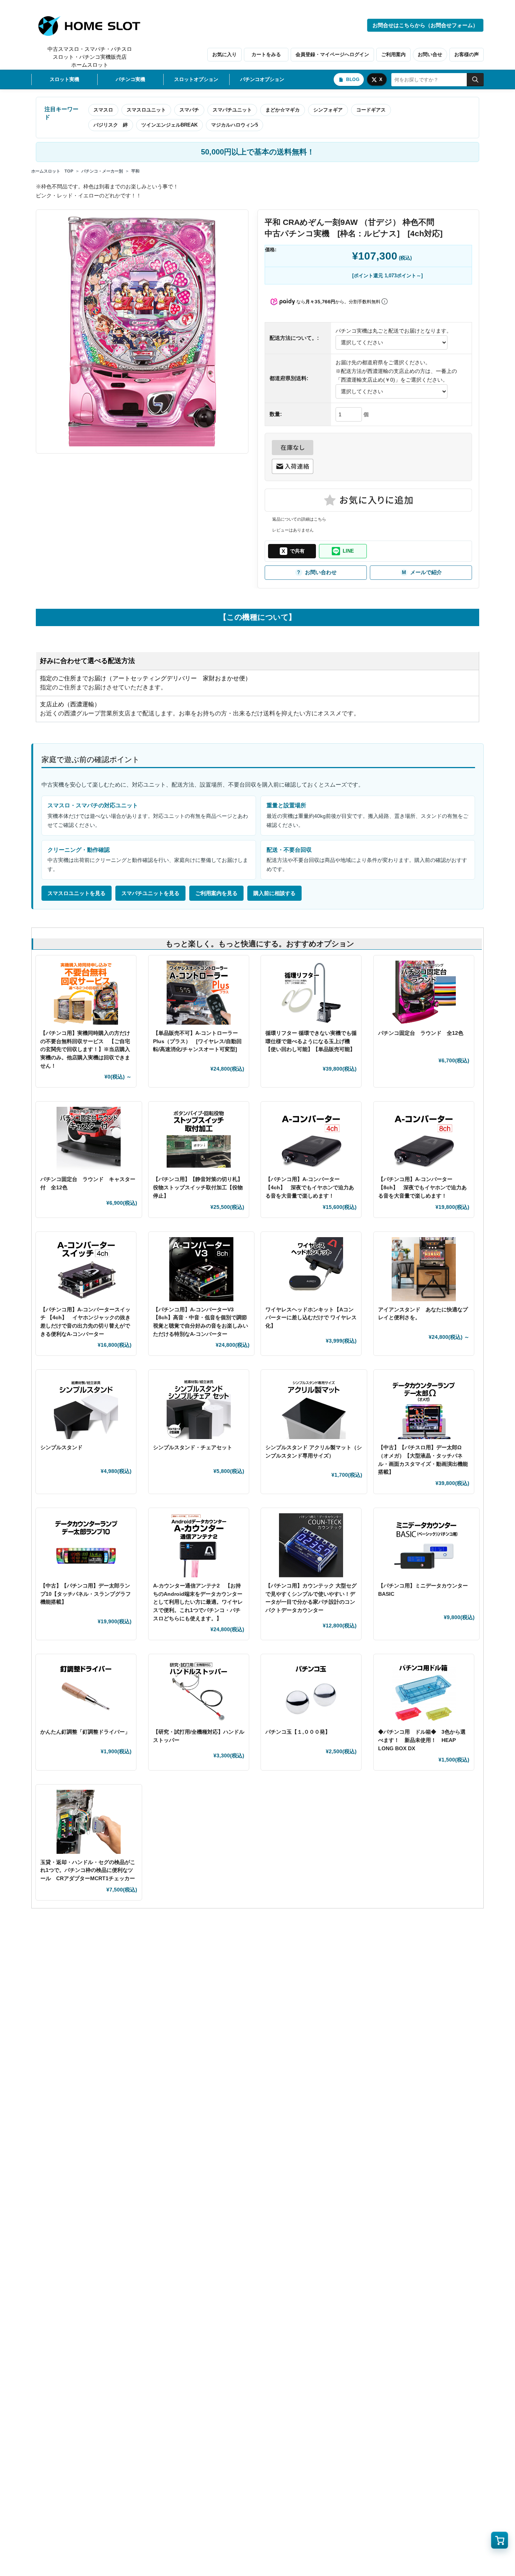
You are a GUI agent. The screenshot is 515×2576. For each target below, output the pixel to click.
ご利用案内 (393, 54)
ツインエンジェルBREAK (169, 125)
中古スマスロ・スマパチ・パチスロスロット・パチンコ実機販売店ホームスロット (90, 57)
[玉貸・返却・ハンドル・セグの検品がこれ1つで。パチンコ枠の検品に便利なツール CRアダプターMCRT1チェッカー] (89, 1822)
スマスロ (103, 110)
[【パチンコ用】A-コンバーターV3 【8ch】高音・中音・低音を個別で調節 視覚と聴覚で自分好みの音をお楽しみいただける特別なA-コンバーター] (202, 1269)
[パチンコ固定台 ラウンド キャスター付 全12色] (89, 1139)
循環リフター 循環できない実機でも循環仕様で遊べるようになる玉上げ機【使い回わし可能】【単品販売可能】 (311, 1041)
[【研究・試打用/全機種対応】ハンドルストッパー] (199, 1691)
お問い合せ (430, 54)
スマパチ (189, 110)
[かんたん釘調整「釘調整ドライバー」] (86, 1691)
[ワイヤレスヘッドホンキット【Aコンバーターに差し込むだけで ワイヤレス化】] (311, 1269)
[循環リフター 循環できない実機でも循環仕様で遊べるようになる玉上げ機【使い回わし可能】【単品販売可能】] (311, 993)
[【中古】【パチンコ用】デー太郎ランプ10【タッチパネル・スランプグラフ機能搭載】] (86, 1545)
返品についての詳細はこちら (299, 519)
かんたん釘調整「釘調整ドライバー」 (85, 1732)
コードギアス (371, 110)
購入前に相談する (274, 893)
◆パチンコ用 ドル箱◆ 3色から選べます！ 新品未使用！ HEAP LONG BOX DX (422, 1740)
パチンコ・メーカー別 (102, 171)
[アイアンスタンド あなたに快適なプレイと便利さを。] (424, 1269)
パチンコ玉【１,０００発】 (298, 1732)
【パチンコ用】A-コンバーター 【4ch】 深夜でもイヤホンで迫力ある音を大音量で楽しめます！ (310, 1187)
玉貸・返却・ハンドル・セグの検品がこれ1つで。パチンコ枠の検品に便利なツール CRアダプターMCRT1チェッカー (88, 1870)
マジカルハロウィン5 (235, 125)
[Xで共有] (292, 551)
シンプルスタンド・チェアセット (195, 1447)
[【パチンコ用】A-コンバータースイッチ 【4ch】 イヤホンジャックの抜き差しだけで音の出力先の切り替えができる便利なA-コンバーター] (86, 1269)
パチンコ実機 (130, 79)
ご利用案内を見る (216, 893)
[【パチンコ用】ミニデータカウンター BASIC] (427, 1545)
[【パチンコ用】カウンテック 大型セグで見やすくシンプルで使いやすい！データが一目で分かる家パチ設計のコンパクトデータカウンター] (311, 1545)
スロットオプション (196, 79)
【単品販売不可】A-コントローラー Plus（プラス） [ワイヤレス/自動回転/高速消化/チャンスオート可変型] (197, 1041)
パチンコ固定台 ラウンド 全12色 (421, 1033)
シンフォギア (328, 110)
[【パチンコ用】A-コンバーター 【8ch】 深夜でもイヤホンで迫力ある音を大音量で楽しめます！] (424, 1139)
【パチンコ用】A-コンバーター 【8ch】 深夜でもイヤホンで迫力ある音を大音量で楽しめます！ (422, 1187)
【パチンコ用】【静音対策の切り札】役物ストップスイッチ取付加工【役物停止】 (198, 1187)
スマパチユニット (232, 110)
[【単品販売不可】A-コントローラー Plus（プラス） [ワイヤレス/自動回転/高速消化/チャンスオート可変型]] (199, 993)
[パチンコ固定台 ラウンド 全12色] (424, 993)
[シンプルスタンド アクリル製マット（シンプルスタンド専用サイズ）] (314, 1407)
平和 (135, 171)
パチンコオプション (262, 79)
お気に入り (225, 54)
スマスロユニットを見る (77, 893)
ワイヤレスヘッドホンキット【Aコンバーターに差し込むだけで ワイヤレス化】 (311, 1318)
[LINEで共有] (343, 551)
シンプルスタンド (64, 1447)
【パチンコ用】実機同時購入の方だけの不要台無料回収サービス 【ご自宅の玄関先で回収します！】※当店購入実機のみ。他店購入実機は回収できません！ (85, 1049)
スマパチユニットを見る (150, 893)
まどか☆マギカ (283, 110)
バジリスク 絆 (111, 125)
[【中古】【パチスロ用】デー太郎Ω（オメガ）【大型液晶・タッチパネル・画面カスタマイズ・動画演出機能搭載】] (424, 1407)
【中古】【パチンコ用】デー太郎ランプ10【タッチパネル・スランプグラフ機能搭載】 (86, 1594)
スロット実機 (64, 79)
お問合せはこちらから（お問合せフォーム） (425, 25)
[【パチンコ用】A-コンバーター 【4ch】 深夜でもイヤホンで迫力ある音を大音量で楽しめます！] (311, 1139)
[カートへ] (500, 2540)
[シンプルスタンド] (86, 1407)
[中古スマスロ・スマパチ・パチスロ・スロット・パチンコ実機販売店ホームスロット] (93, 26)
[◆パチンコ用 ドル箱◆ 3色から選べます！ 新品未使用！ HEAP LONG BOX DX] (424, 1691)
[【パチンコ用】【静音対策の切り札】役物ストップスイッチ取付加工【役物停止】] (199, 1139)
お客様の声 (467, 54)
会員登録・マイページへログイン (332, 54)
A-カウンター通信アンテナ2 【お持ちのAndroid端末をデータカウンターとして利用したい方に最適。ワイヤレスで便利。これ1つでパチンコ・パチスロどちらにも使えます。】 (198, 1602)
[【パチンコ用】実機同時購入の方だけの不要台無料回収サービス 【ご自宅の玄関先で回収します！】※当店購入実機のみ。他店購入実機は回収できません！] (86, 993)
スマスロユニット (146, 110)
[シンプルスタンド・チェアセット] (199, 1407)
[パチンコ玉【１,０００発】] (311, 1691)
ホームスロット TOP (52, 171)
